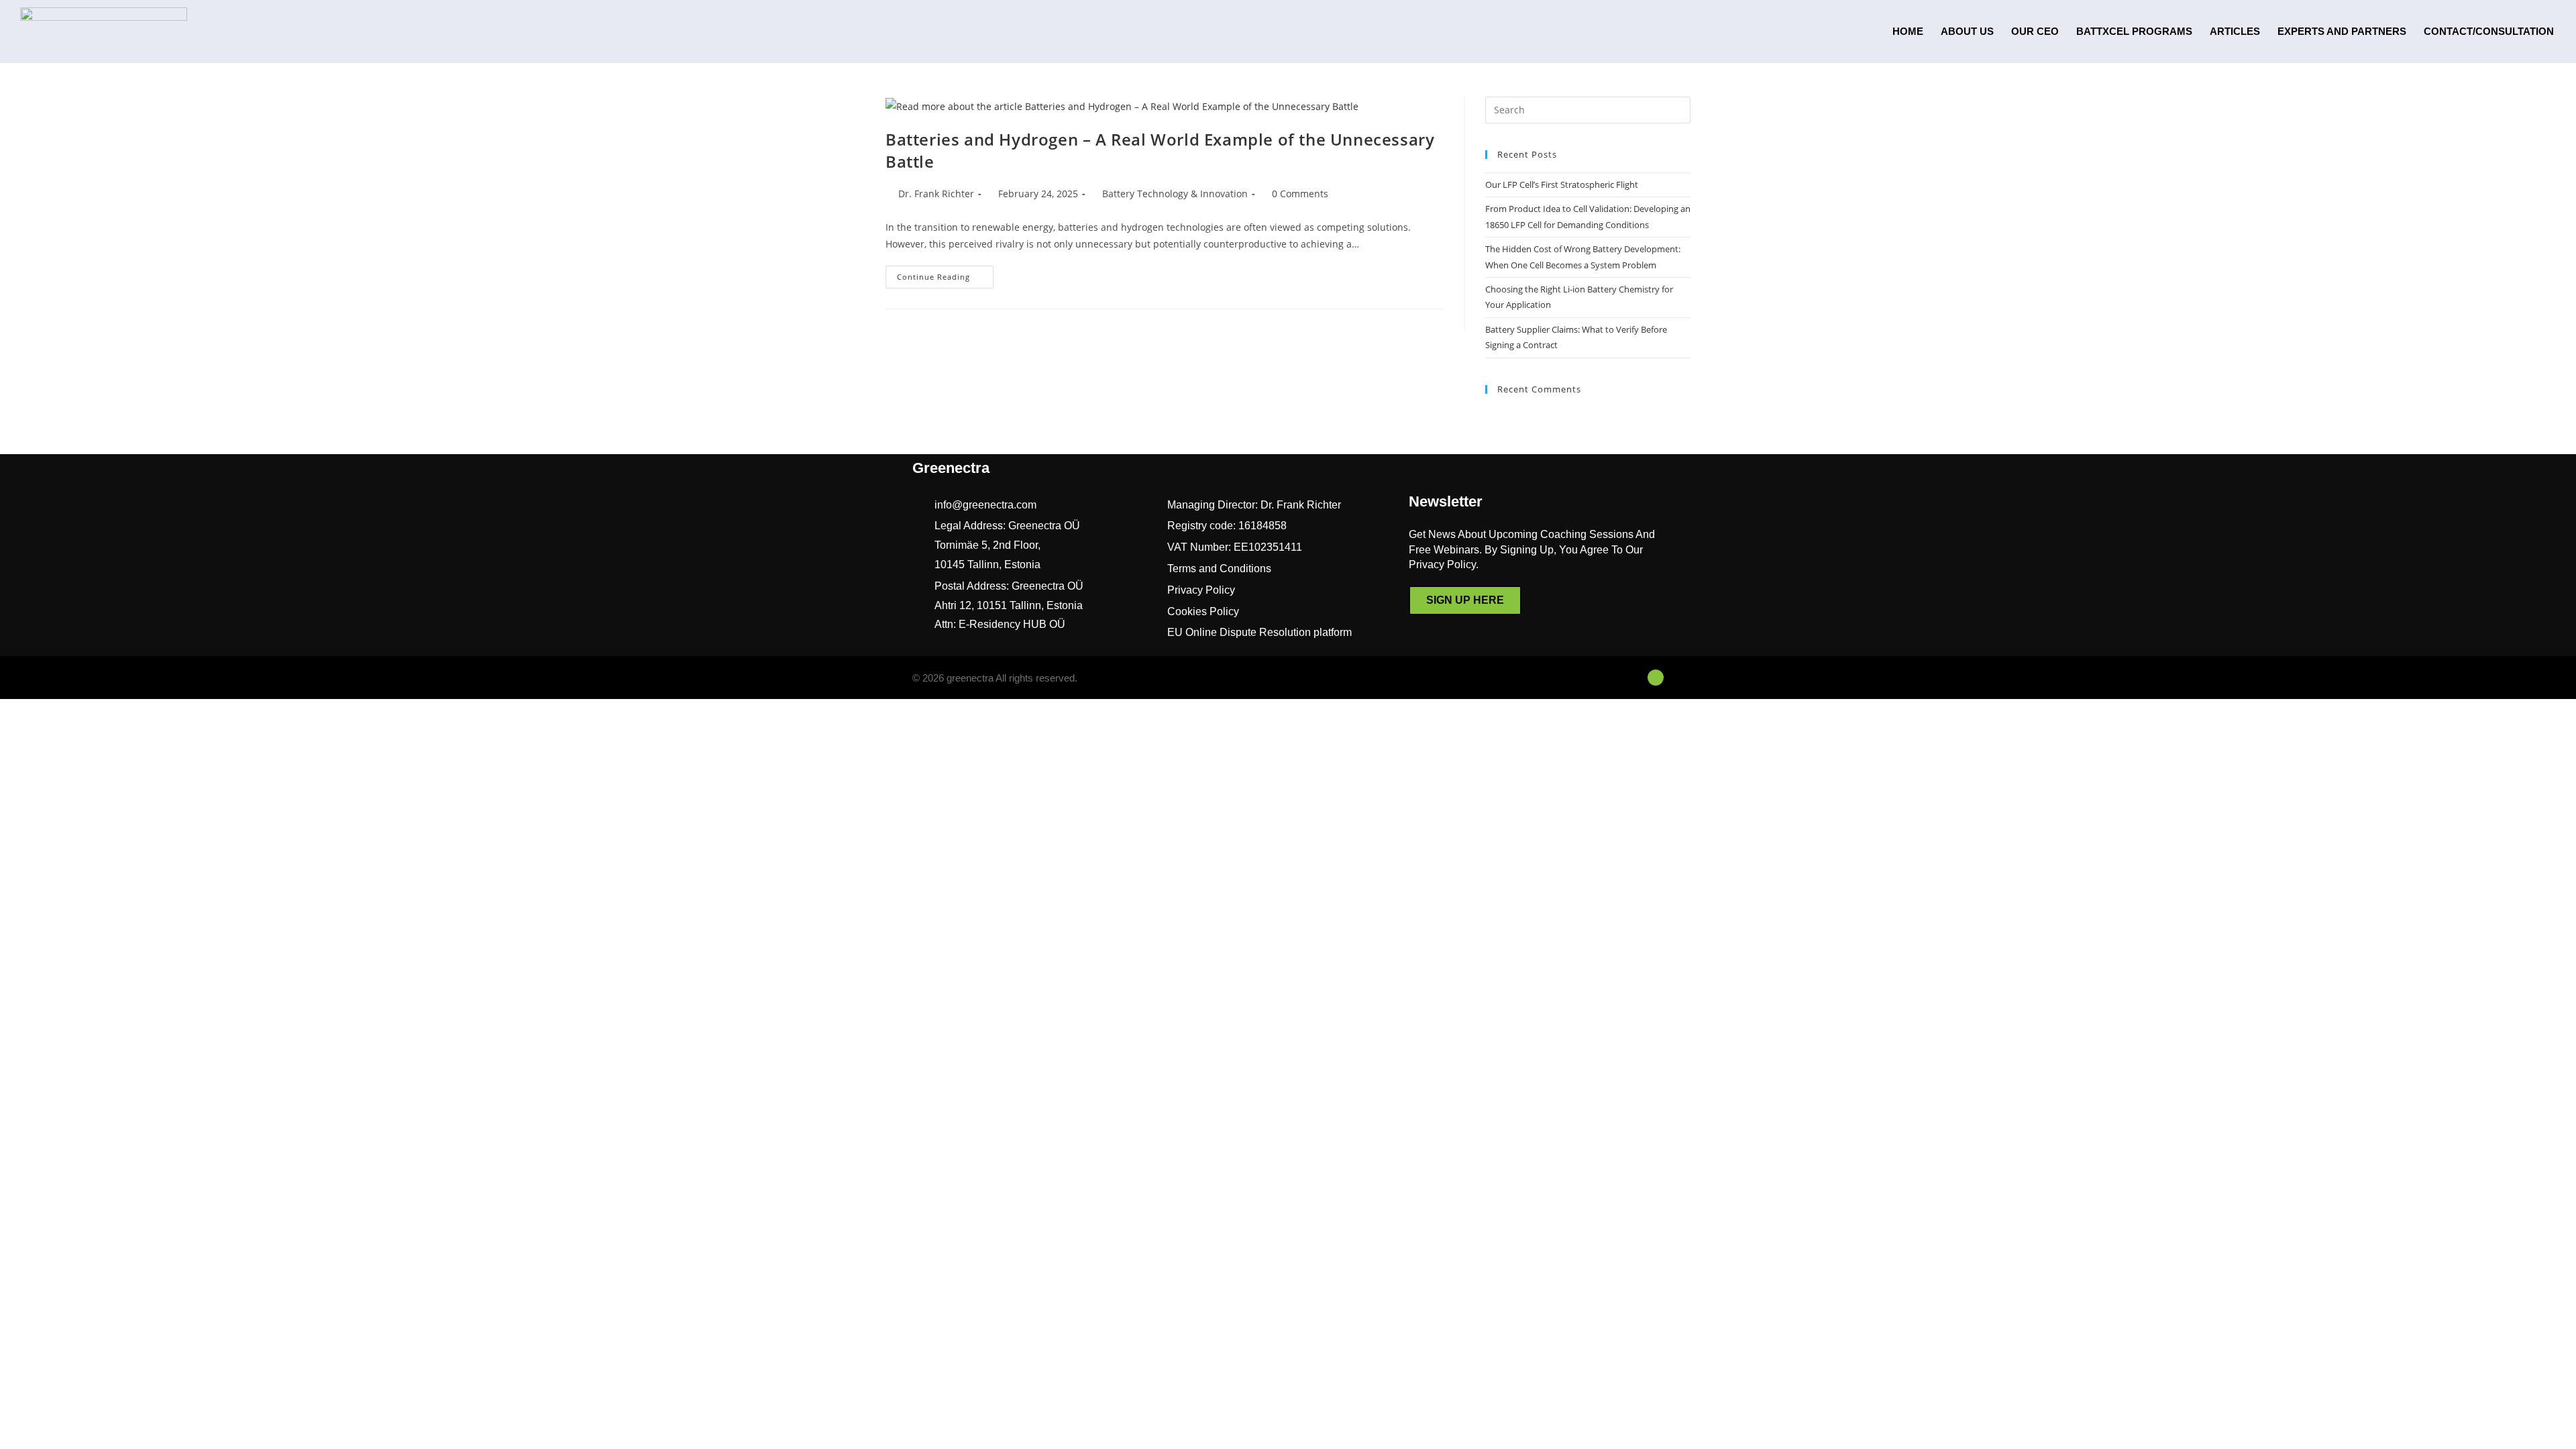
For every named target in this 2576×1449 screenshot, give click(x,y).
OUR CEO (2035, 31)
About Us (1967, 31)
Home (1908, 31)
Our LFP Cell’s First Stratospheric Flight (1562, 184)
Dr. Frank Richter (936, 194)
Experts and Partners (2342, 31)
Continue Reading (945, 274)
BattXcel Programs (2134, 31)
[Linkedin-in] (1656, 678)
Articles (2235, 31)
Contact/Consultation (2489, 31)
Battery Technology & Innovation (1175, 194)
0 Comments (1300, 194)
